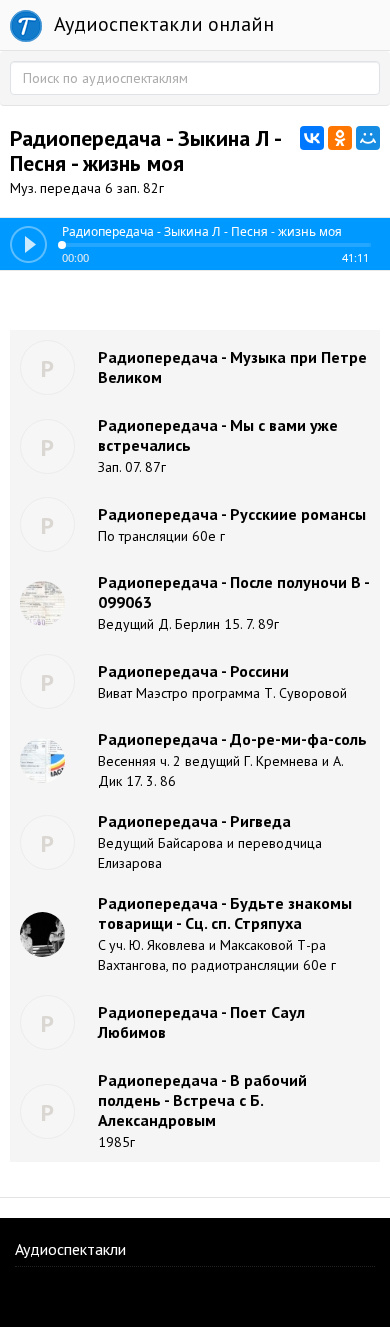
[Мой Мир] (368, 138)
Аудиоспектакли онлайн (161, 24)
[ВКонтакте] (312, 138)
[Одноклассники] (340, 138)
